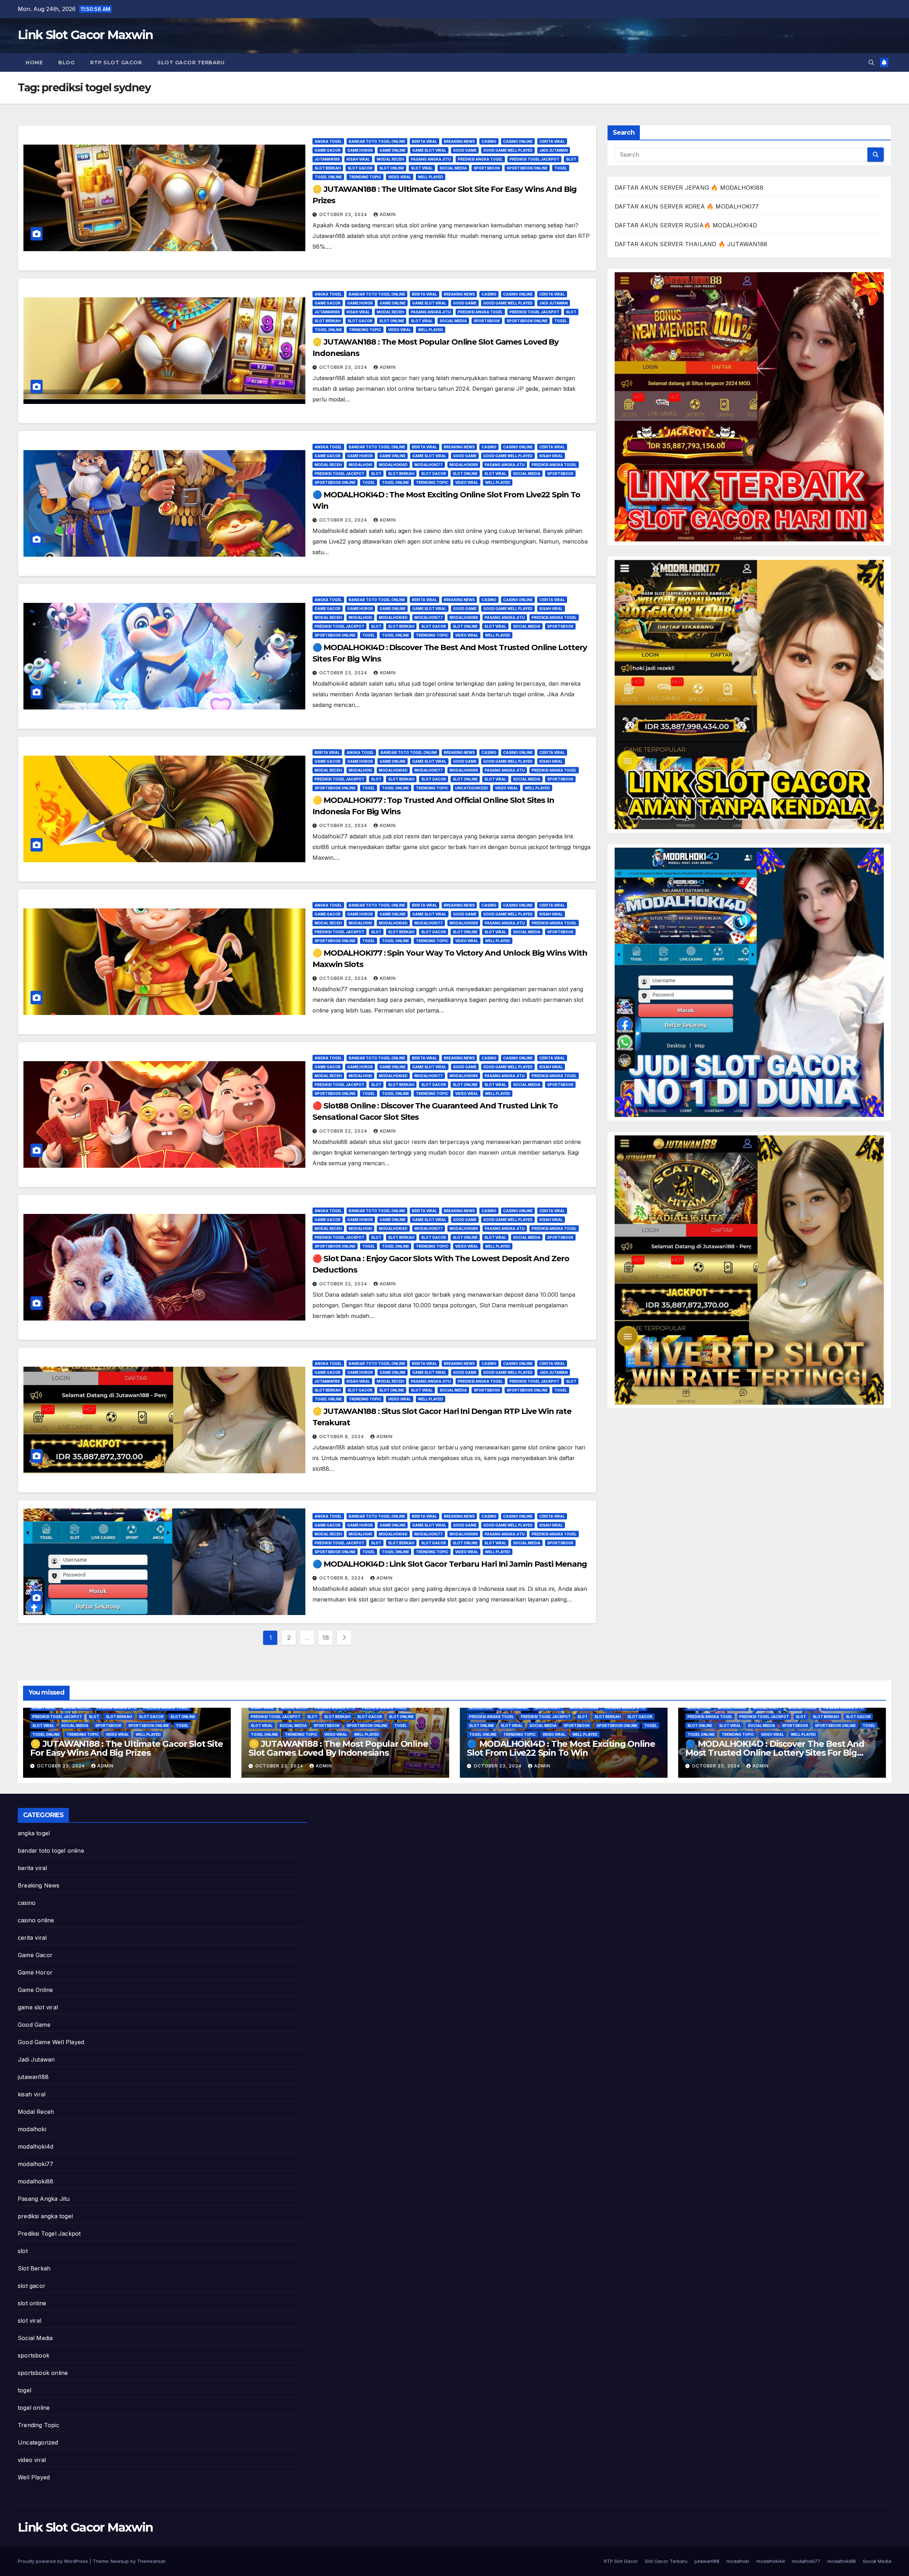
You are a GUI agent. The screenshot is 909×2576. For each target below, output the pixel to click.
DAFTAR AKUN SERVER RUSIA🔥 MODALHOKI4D (686, 225)
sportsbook (487, 168)
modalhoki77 (429, 465)
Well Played (431, 177)
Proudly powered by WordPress (54, 2561)
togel (561, 168)
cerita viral (552, 141)
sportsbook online (527, 168)
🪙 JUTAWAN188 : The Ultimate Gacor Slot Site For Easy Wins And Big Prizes (126, 1748)
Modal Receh (390, 159)
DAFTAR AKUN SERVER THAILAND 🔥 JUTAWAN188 (691, 244)
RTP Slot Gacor (116, 63)
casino (489, 141)
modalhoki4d (393, 465)
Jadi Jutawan (554, 150)
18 (325, 1638)
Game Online (393, 150)
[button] (871, 63)
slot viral (422, 168)
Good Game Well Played (508, 150)
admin (388, 214)
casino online (518, 141)
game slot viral (429, 150)
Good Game (465, 150)
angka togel (328, 141)
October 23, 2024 (344, 214)
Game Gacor (328, 150)
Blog (66, 63)
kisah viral (358, 159)
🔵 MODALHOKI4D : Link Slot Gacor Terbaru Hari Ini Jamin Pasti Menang (450, 1564)
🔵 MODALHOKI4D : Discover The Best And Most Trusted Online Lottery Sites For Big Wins (775, 1753)
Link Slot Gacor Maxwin (85, 35)
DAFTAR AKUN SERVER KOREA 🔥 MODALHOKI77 (687, 206)
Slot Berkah (328, 168)
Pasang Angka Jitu (431, 159)
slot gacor (360, 168)
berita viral (424, 141)
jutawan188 (327, 159)
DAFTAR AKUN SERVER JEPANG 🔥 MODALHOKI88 (689, 188)
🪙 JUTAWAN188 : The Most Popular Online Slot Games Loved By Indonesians (338, 1748)
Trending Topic (365, 177)
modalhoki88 (464, 465)
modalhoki (360, 465)
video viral (400, 177)
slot (571, 159)
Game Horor (360, 150)
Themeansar (151, 2561)
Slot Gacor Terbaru (191, 63)
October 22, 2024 (344, 825)
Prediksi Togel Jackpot (534, 159)
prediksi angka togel (480, 159)
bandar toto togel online (377, 141)
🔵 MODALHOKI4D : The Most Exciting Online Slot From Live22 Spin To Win (561, 1748)
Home (34, 63)
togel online (328, 177)
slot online (392, 168)
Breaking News (459, 141)
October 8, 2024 (342, 1436)
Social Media (453, 168)
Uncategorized (472, 788)
